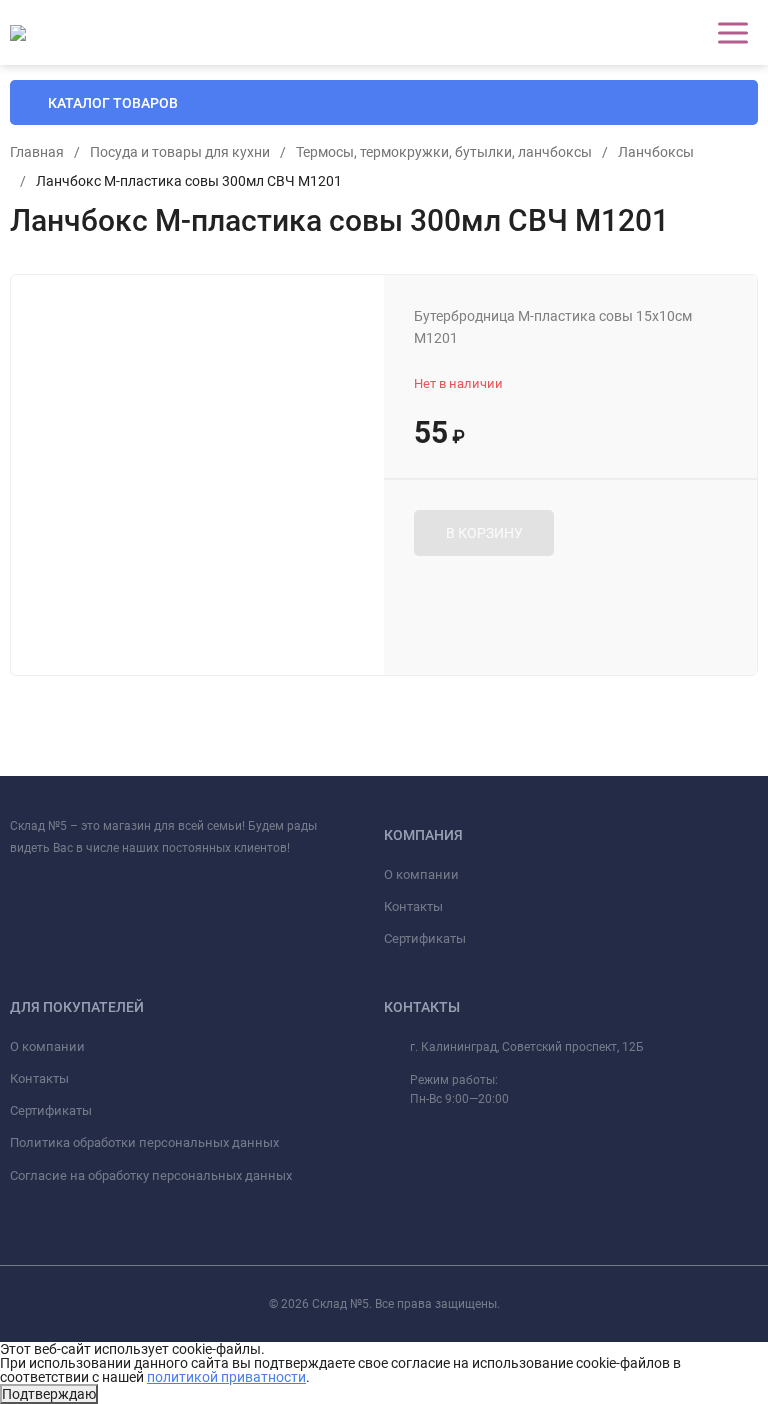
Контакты (413, 906)
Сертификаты (425, 938)
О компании (421, 874)
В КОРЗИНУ (484, 533)
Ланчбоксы (656, 152)
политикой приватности (226, 1377)
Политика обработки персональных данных (144, 1142)
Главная (37, 152)
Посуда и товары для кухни (180, 152)
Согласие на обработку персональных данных (151, 1175)
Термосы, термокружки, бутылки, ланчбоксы (444, 152)
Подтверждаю (49, 1394)
